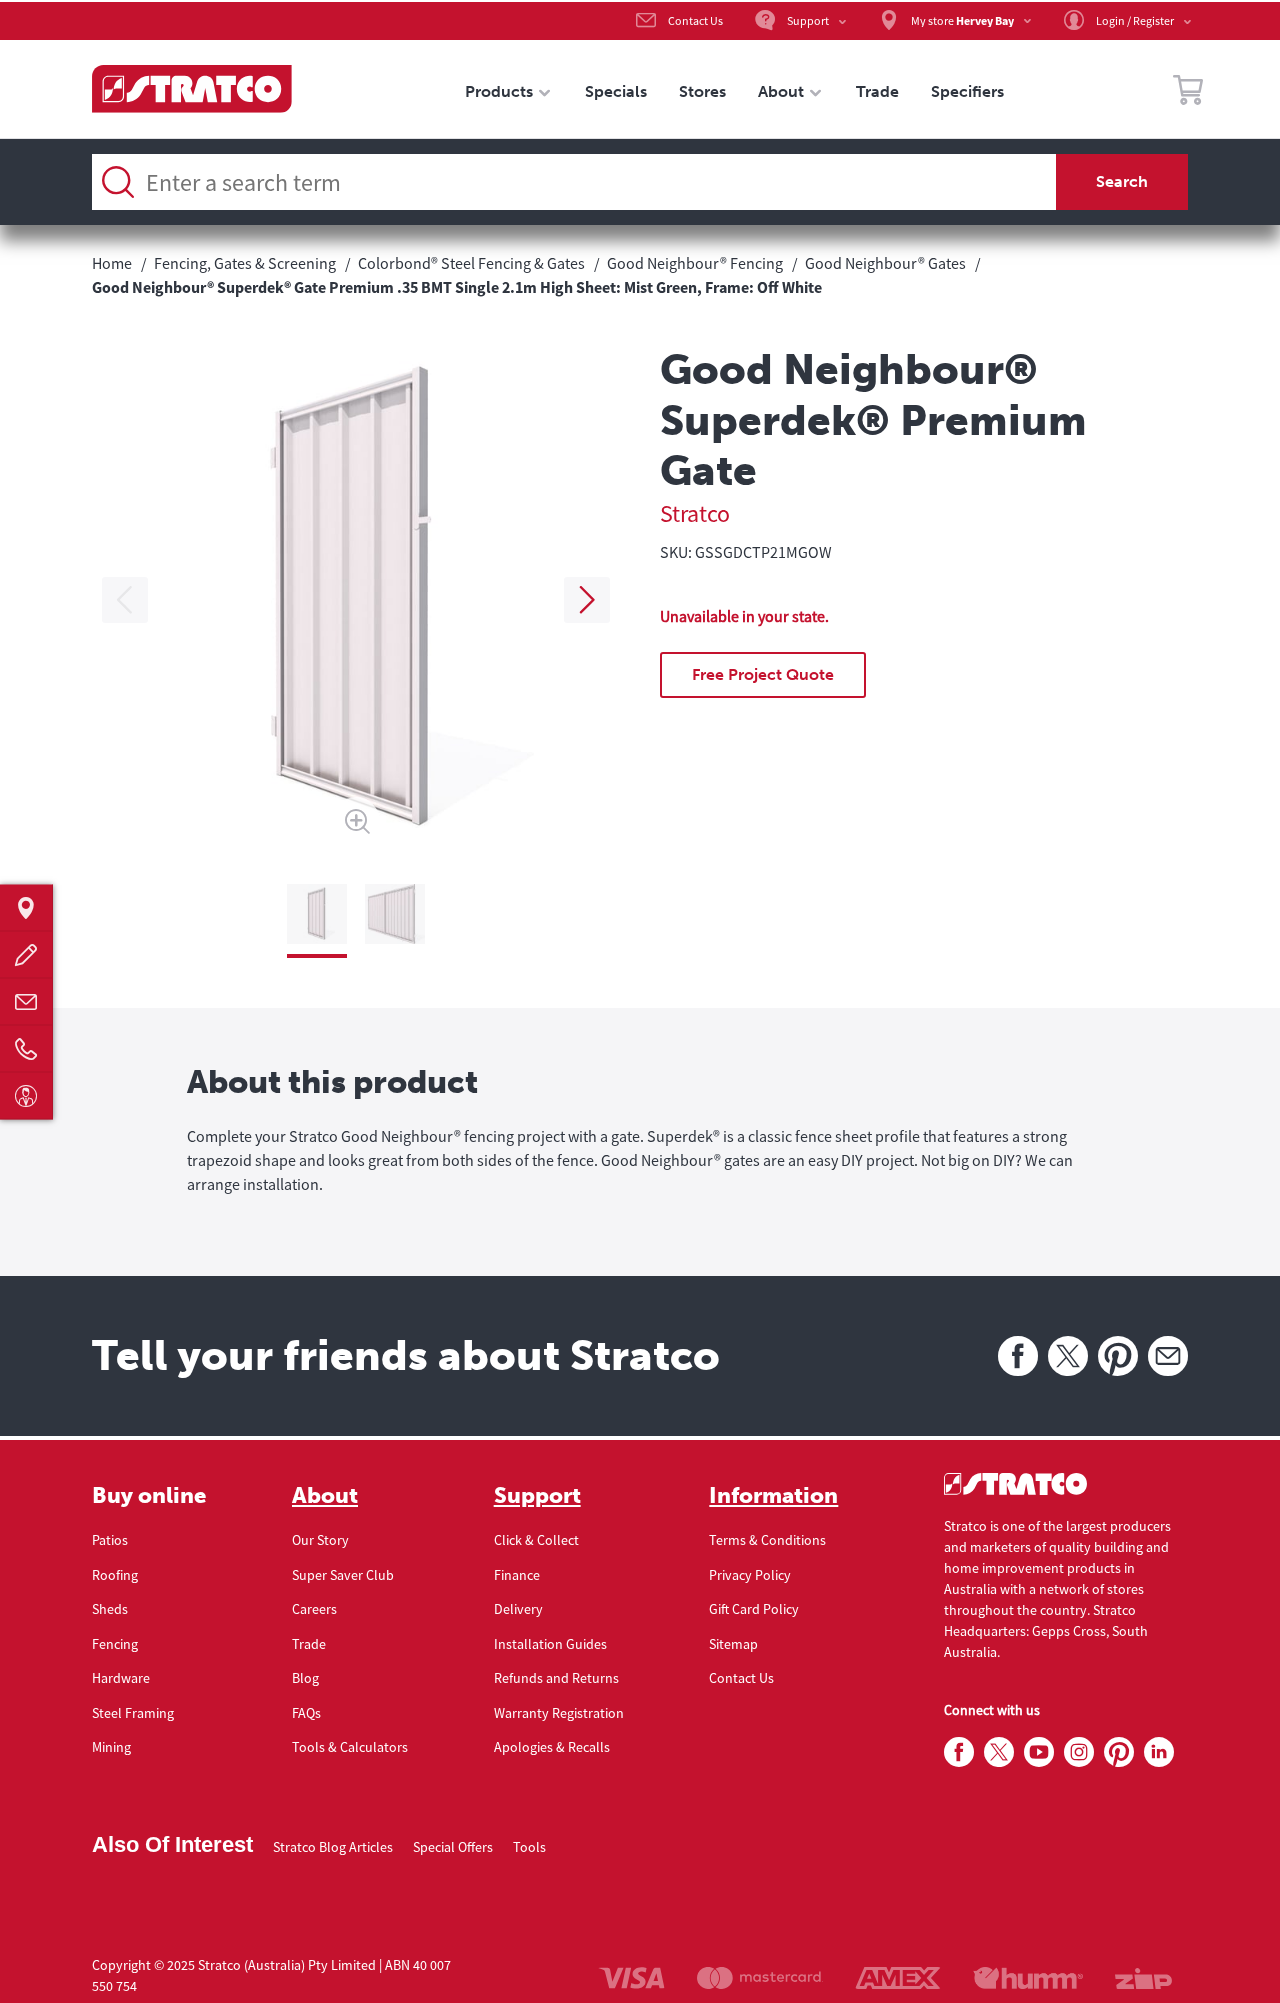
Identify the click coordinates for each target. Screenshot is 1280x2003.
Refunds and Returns (556, 1678)
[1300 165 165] (26, 1048)
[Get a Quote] (26, 954)
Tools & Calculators (350, 1747)
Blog (305, 1678)
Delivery (518, 1609)
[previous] (125, 600)
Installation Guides (550, 1644)
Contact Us (741, 1678)
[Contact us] (26, 1001)
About (325, 1496)
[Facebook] (1018, 1356)
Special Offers (453, 1847)
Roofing (115, 1575)
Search (1122, 181)
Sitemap (733, 1644)
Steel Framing (133, 1713)
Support (537, 1496)
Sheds (110, 1609)
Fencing (115, 1644)
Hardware (121, 1678)
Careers (314, 1609)
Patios (110, 1540)
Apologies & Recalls (552, 1747)
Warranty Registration (559, 1713)
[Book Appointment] (26, 1095)
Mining (111, 1747)
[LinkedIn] (1159, 1753)
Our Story (320, 1540)
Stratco (695, 513)
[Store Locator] (26, 907)
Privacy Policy (750, 1575)
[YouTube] (1039, 1753)
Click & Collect (536, 1540)
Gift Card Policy (754, 1609)
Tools (529, 1847)
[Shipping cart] (1188, 93)
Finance (517, 1575)
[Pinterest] (1118, 1356)
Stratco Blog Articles (333, 1847)
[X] (1068, 1356)
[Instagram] (1079, 1753)
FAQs (306, 1713)
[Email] (1168, 1356)
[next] (587, 600)
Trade (309, 1644)
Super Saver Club (343, 1575)
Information (773, 1496)
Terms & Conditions (767, 1540)
